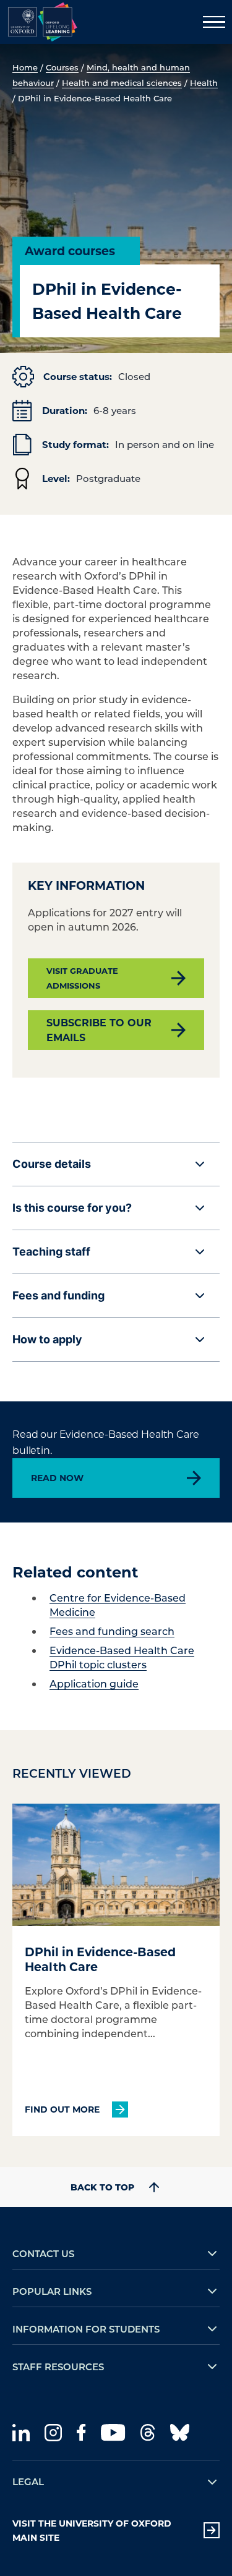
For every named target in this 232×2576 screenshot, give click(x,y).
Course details (52, 1164)
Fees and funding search (112, 1631)
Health (204, 82)
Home (25, 67)
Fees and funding (58, 1295)
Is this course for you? (72, 1208)
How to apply (47, 1339)
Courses (62, 67)
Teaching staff (51, 1252)
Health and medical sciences (122, 82)
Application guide (94, 1683)
